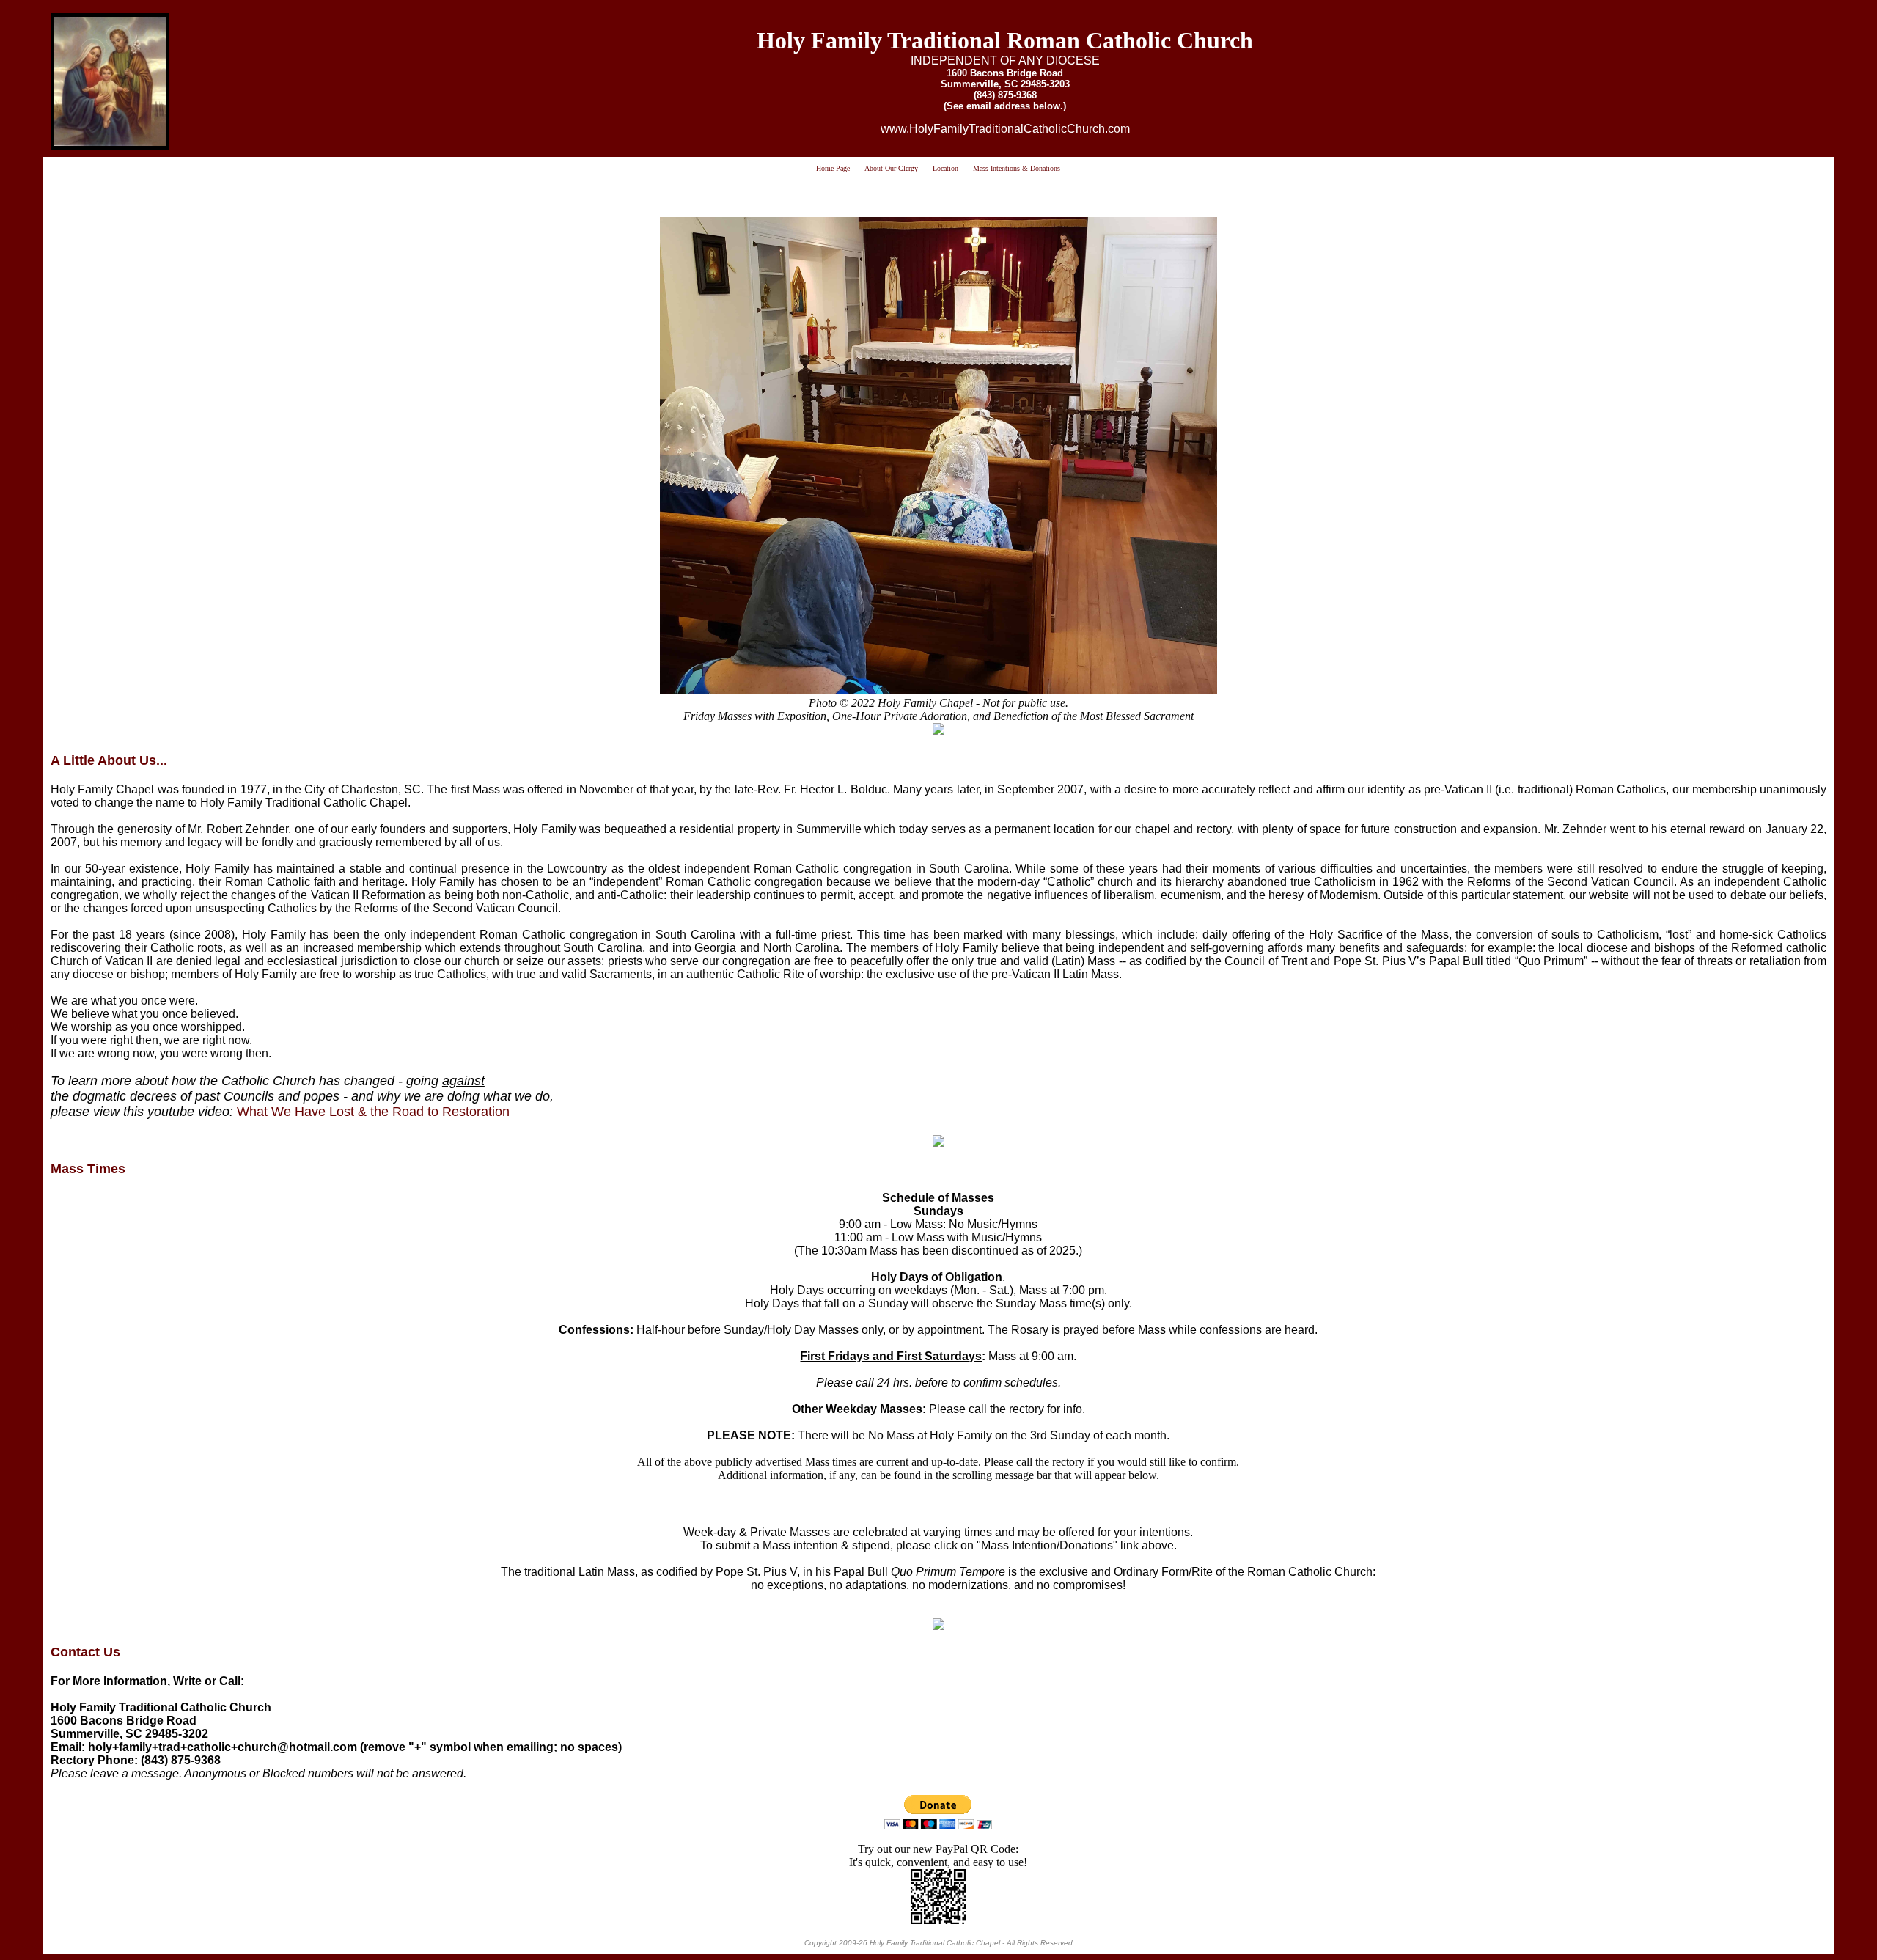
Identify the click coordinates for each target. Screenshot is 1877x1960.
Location (945, 168)
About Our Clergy (891, 168)
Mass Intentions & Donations (1017, 168)
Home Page (833, 168)
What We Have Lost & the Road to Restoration (373, 1112)
